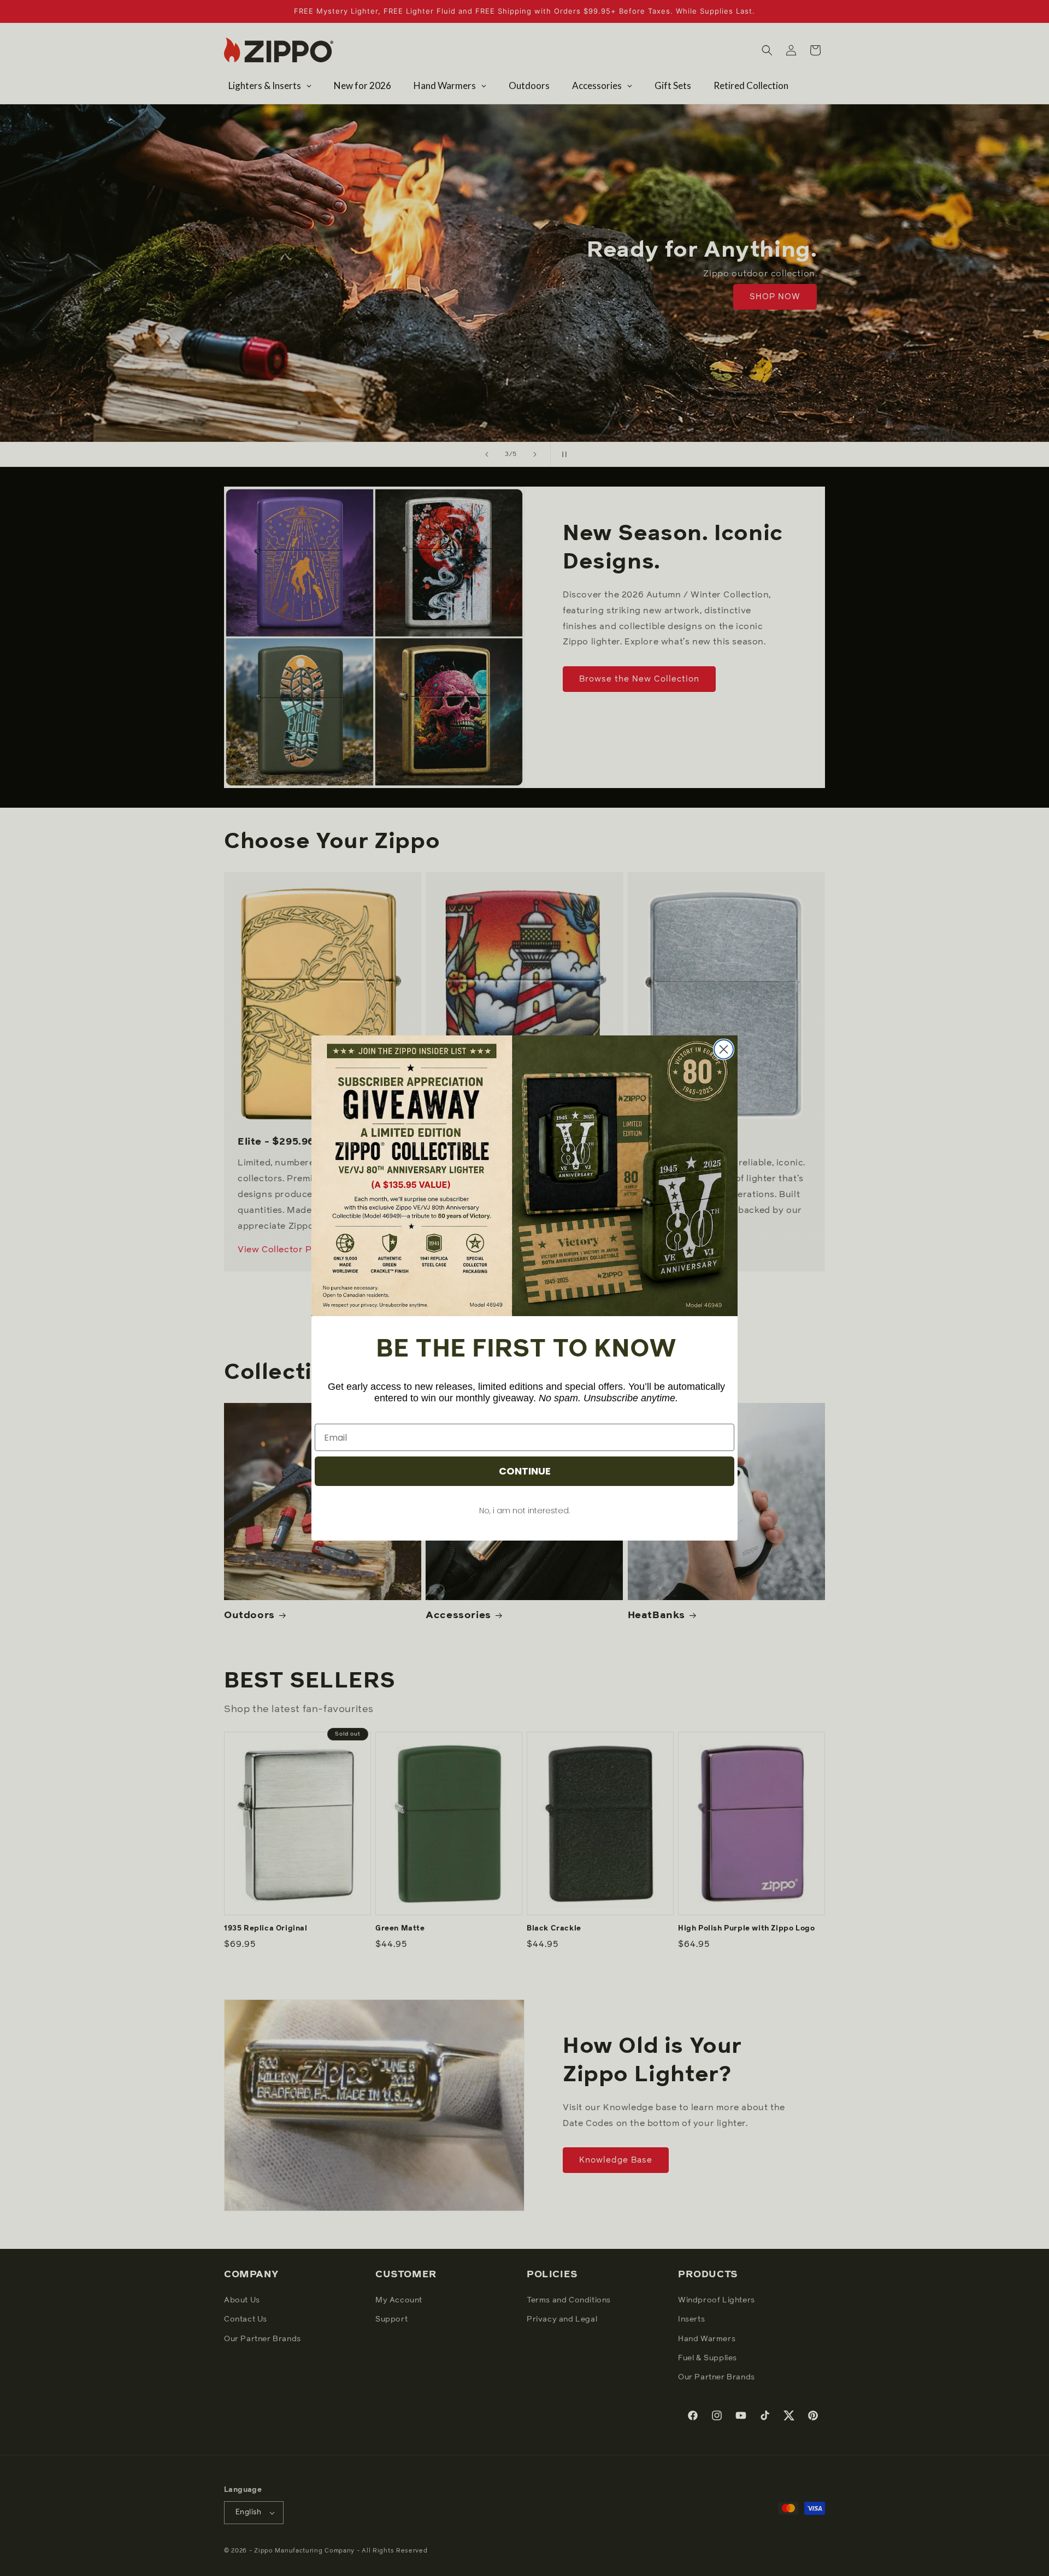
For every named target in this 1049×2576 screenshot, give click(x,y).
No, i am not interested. (524, 1511)
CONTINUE (525, 1471)
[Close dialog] (724, 1049)
